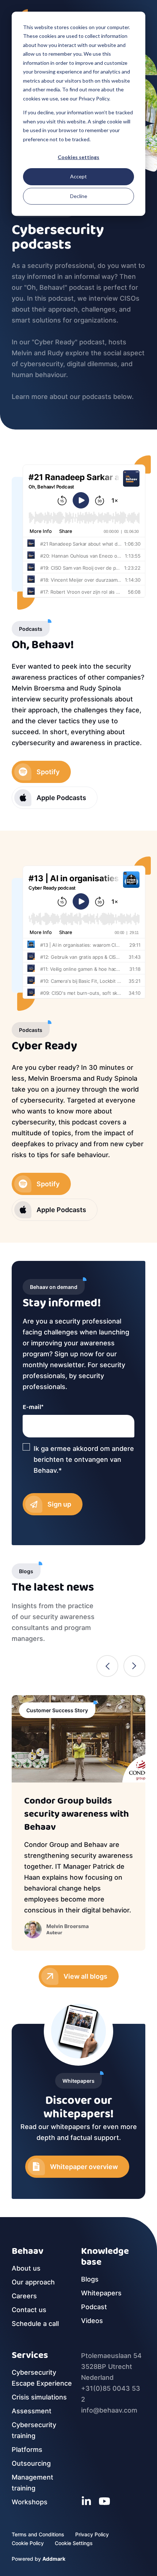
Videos (92, 2321)
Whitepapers (101, 2293)
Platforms (27, 2450)
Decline (79, 196)
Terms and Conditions (38, 2534)
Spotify (48, 772)
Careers (24, 2296)
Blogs (90, 2279)
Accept (78, 176)
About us (26, 2268)
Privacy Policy (92, 2534)
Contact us (29, 2310)
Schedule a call (35, 2324)
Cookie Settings (74, 2543)
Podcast (94, 2307)
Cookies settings (78, 157)
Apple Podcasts (61, 798)
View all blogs (85, 1976)
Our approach (33, 2282)
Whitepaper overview (84, 2167)
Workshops (30, 2502)
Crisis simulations (39, 2397)
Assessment (32, 2411)
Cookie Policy (28, 2543)
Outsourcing (31, 2463)
